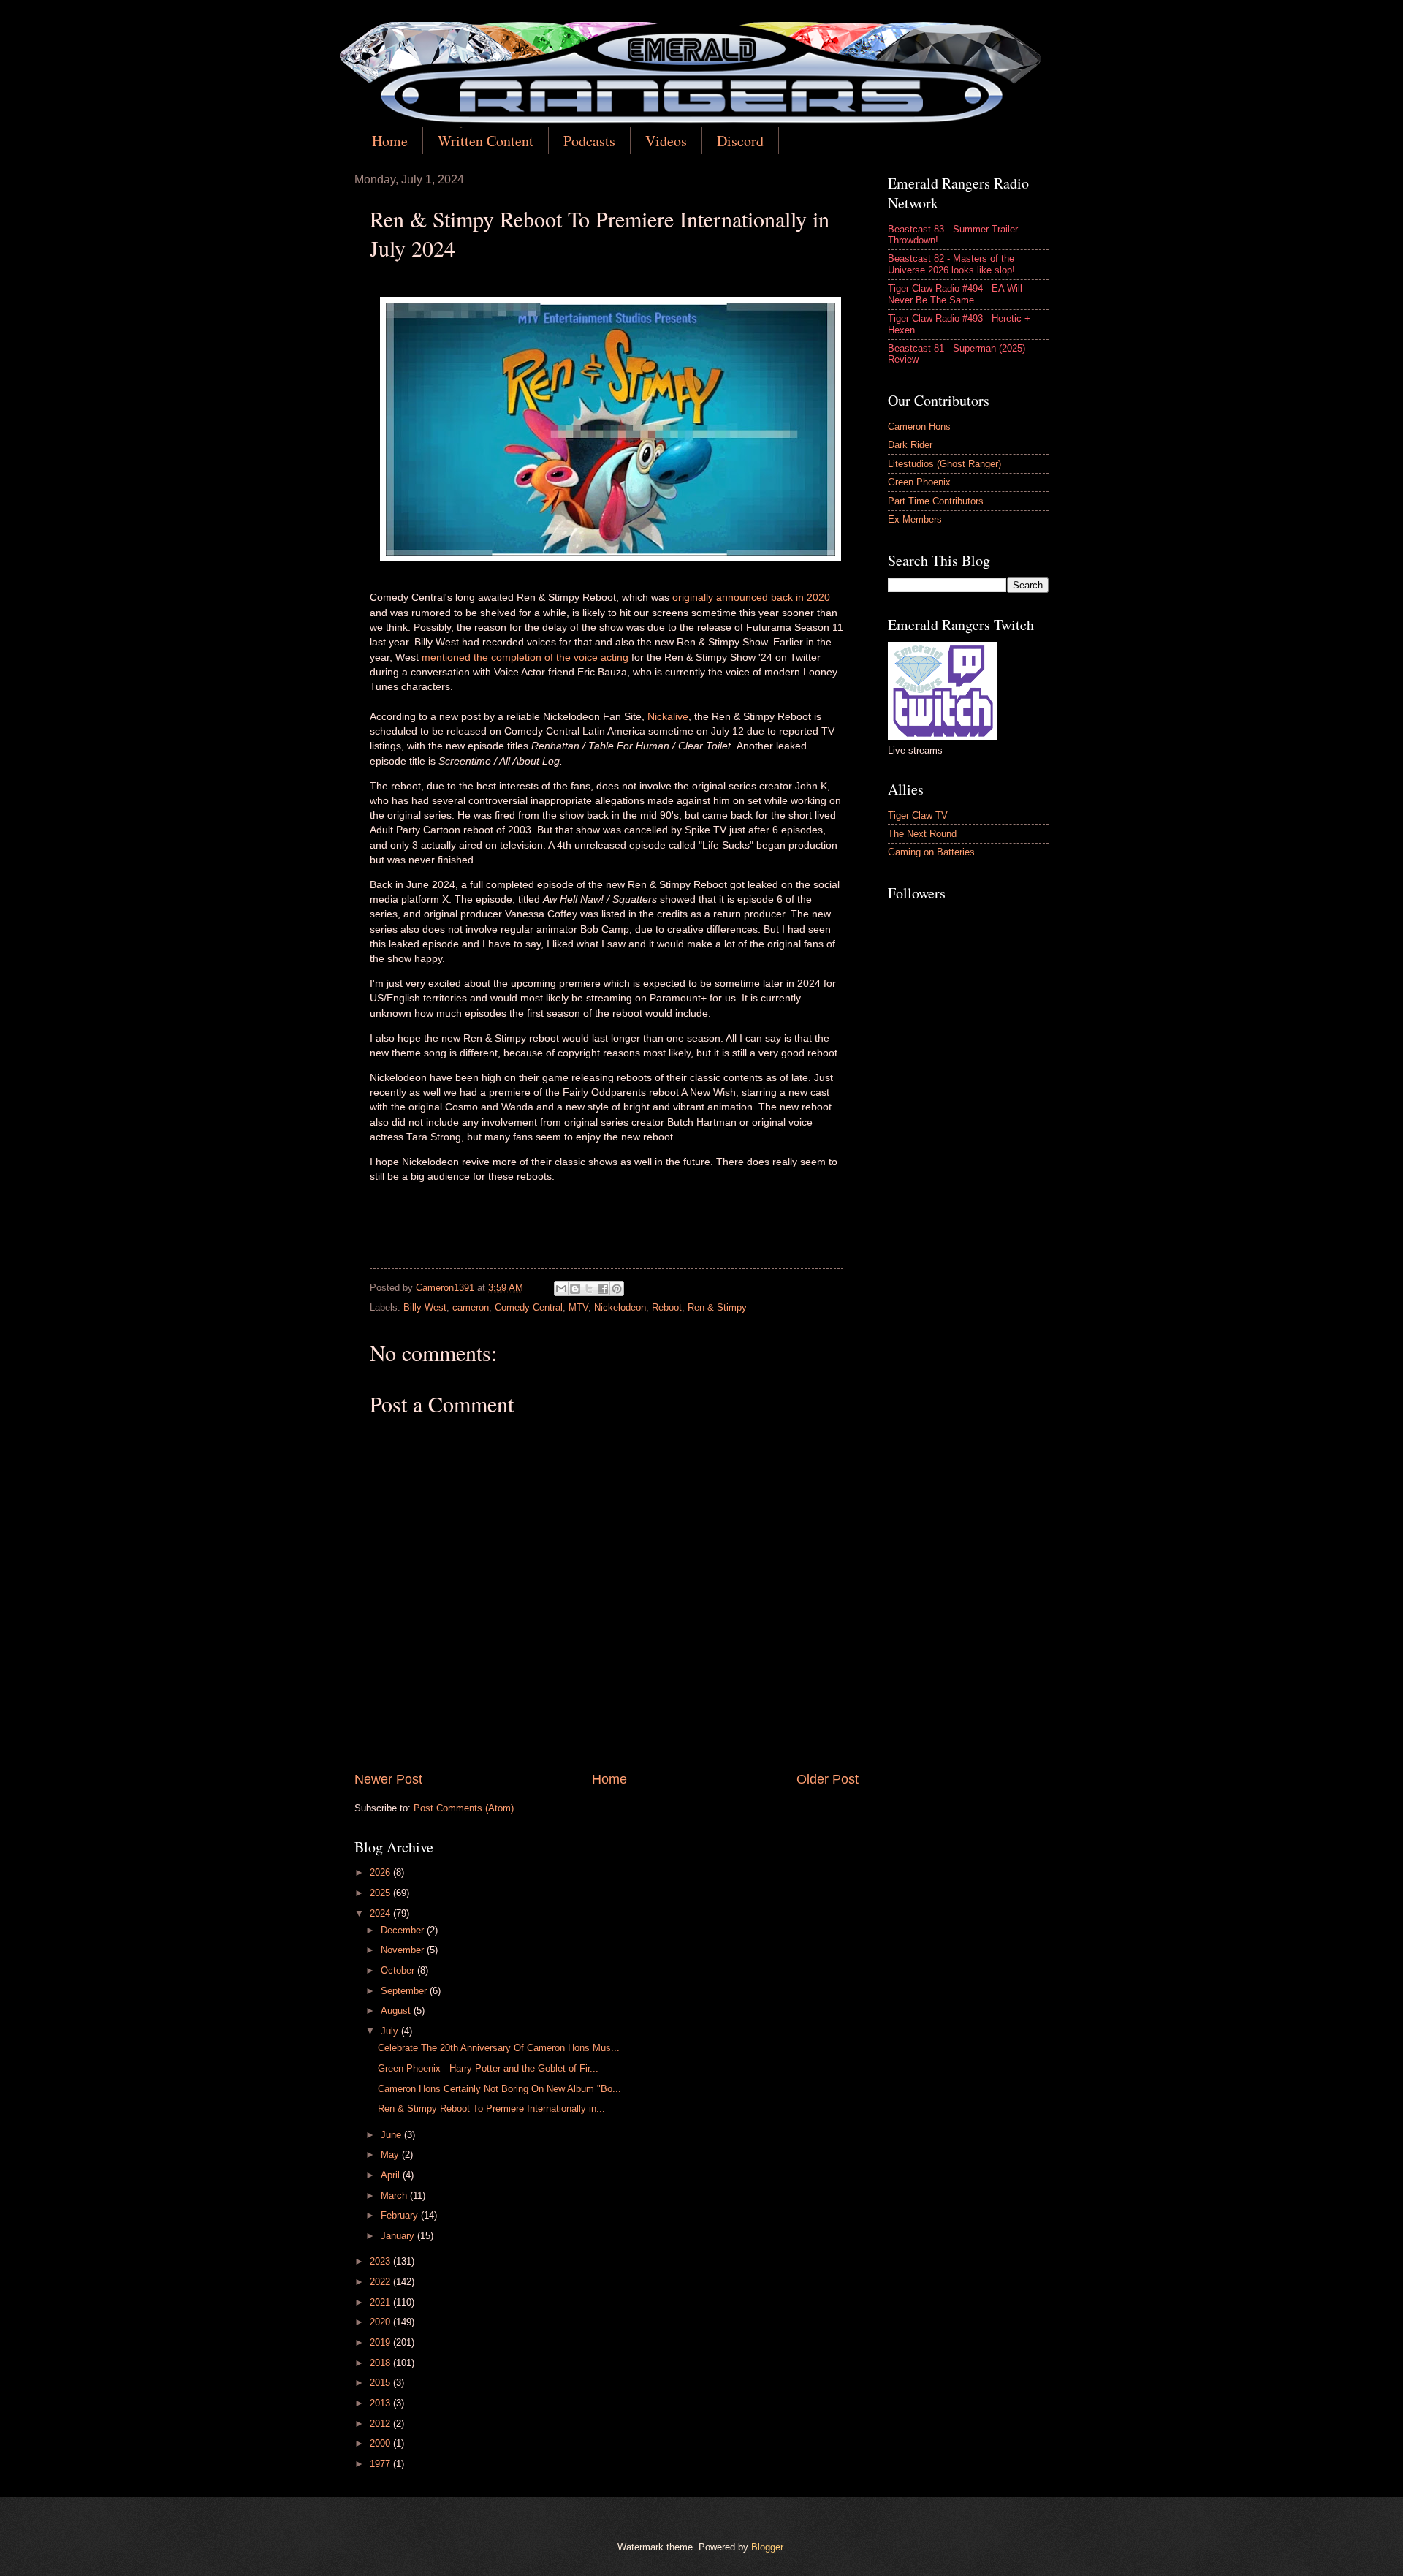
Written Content (486, 141)
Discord (740, 141)
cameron (471, 1307)
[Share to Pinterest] (617, 1289)
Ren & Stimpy (717, 1307)
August (397, 2011)
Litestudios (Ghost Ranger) (944, 464)
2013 (381, 2403)
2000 (381, 2443)
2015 (381, 2383)
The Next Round (922, 834)
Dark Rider (910, 445)
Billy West (425, 1307)
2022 (381, 2282)
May (391, 2155)
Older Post (828, 1779)
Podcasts (589, 141)
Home (390, 141)
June (392, 2135)
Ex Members (915, 519)
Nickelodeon (620, 1307)
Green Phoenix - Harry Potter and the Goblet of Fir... (488, 2068)
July (391, 2031)
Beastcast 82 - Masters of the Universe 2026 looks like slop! (951, 264)
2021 (381, 2302)
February (401, 2215)
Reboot (667, 1307)
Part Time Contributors (936, 501)
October (399, 1970)
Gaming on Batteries (931, 852)
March (395, 2196)
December (404, 1930)
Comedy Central (529, 1307)
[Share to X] (589, 1289)
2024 (381, 1913)
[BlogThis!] (575, 1289)
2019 (381, 2342)
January (399, 2236)
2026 (381, 1872)
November (404, 1950)
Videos (666, 141)
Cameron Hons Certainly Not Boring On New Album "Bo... (499, 2089)
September (405, 1991)
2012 (381, 2424)
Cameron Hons (919, 427)
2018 (381, 2363)
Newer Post (388, 1779)
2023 (381, 2261)
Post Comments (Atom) (464, 1808)
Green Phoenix (919, 482)
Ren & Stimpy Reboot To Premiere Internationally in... (491, 2109)
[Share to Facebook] (603, 1289)
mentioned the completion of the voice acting (526, 658)
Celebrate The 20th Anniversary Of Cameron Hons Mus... (499, 2048)
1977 (381, 2464)
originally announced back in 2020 (751, 598)
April (392, 2175)
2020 (381, 2322)
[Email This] (561, 1289)
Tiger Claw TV (918, 815)
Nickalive (668, 717)
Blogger (767, 2547)
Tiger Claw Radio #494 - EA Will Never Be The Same (955, 294)
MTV (578, 1307)
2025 (381, 1893)
